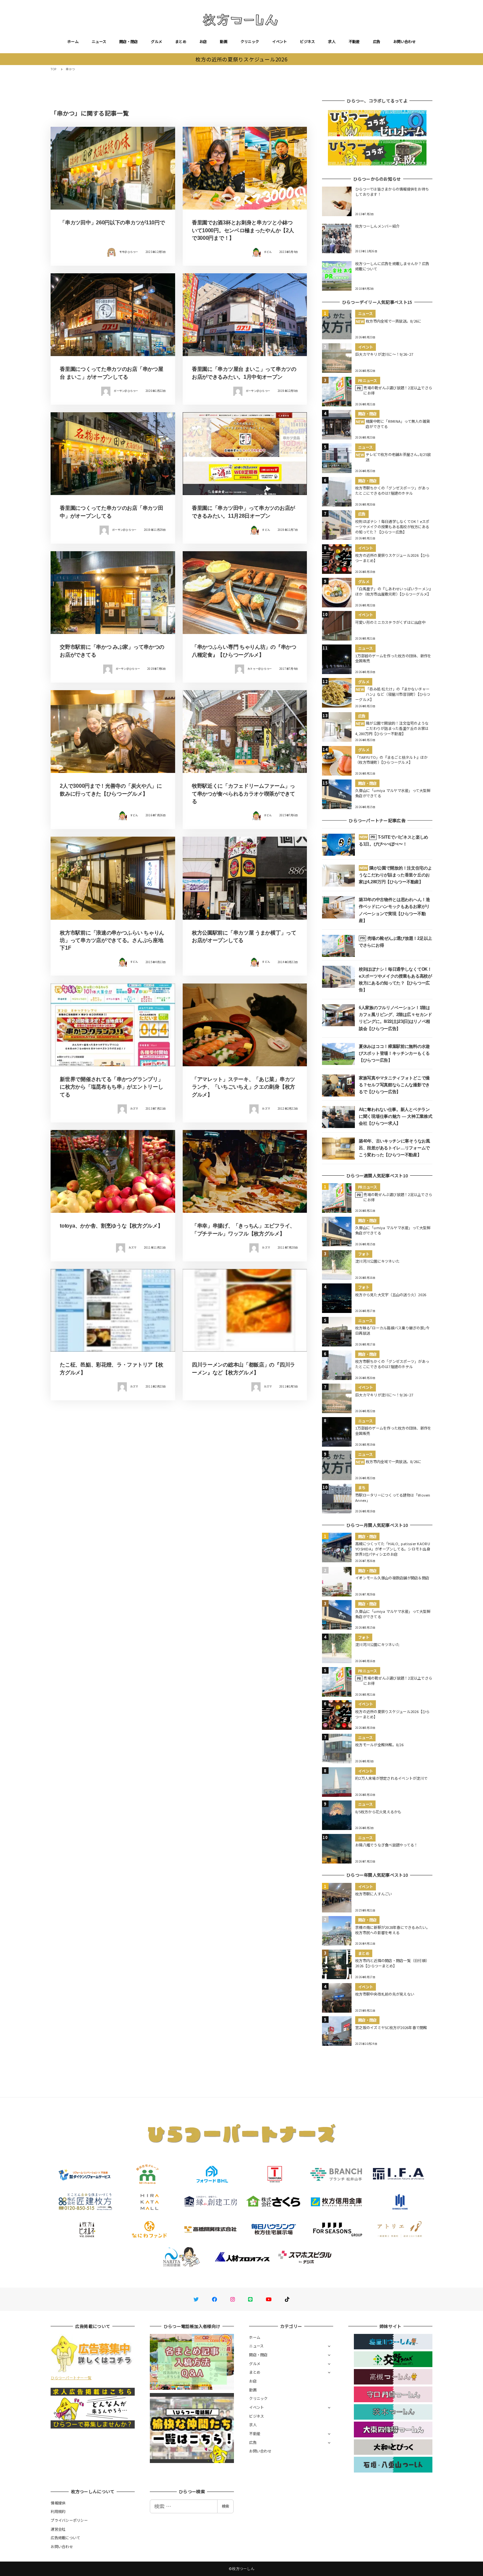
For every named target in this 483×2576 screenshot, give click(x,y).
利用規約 (58, 2511)
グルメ (156, 41)
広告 (377, 41)
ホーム (73, 41)
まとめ (181, 41)
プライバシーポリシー (69, 2520)
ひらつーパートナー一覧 (71, 2378)
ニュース (99, 41)
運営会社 (58, 2529)
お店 (203, 41)
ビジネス (307, 41)
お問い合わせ (404, 41)
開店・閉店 (128, 41)
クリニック (250, 41)
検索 (225, 2506)
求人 (332, 41)
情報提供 (58, 2503)
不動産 (354, 41)
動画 (224, 41)
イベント (279, 41)
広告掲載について (65, 2538)
